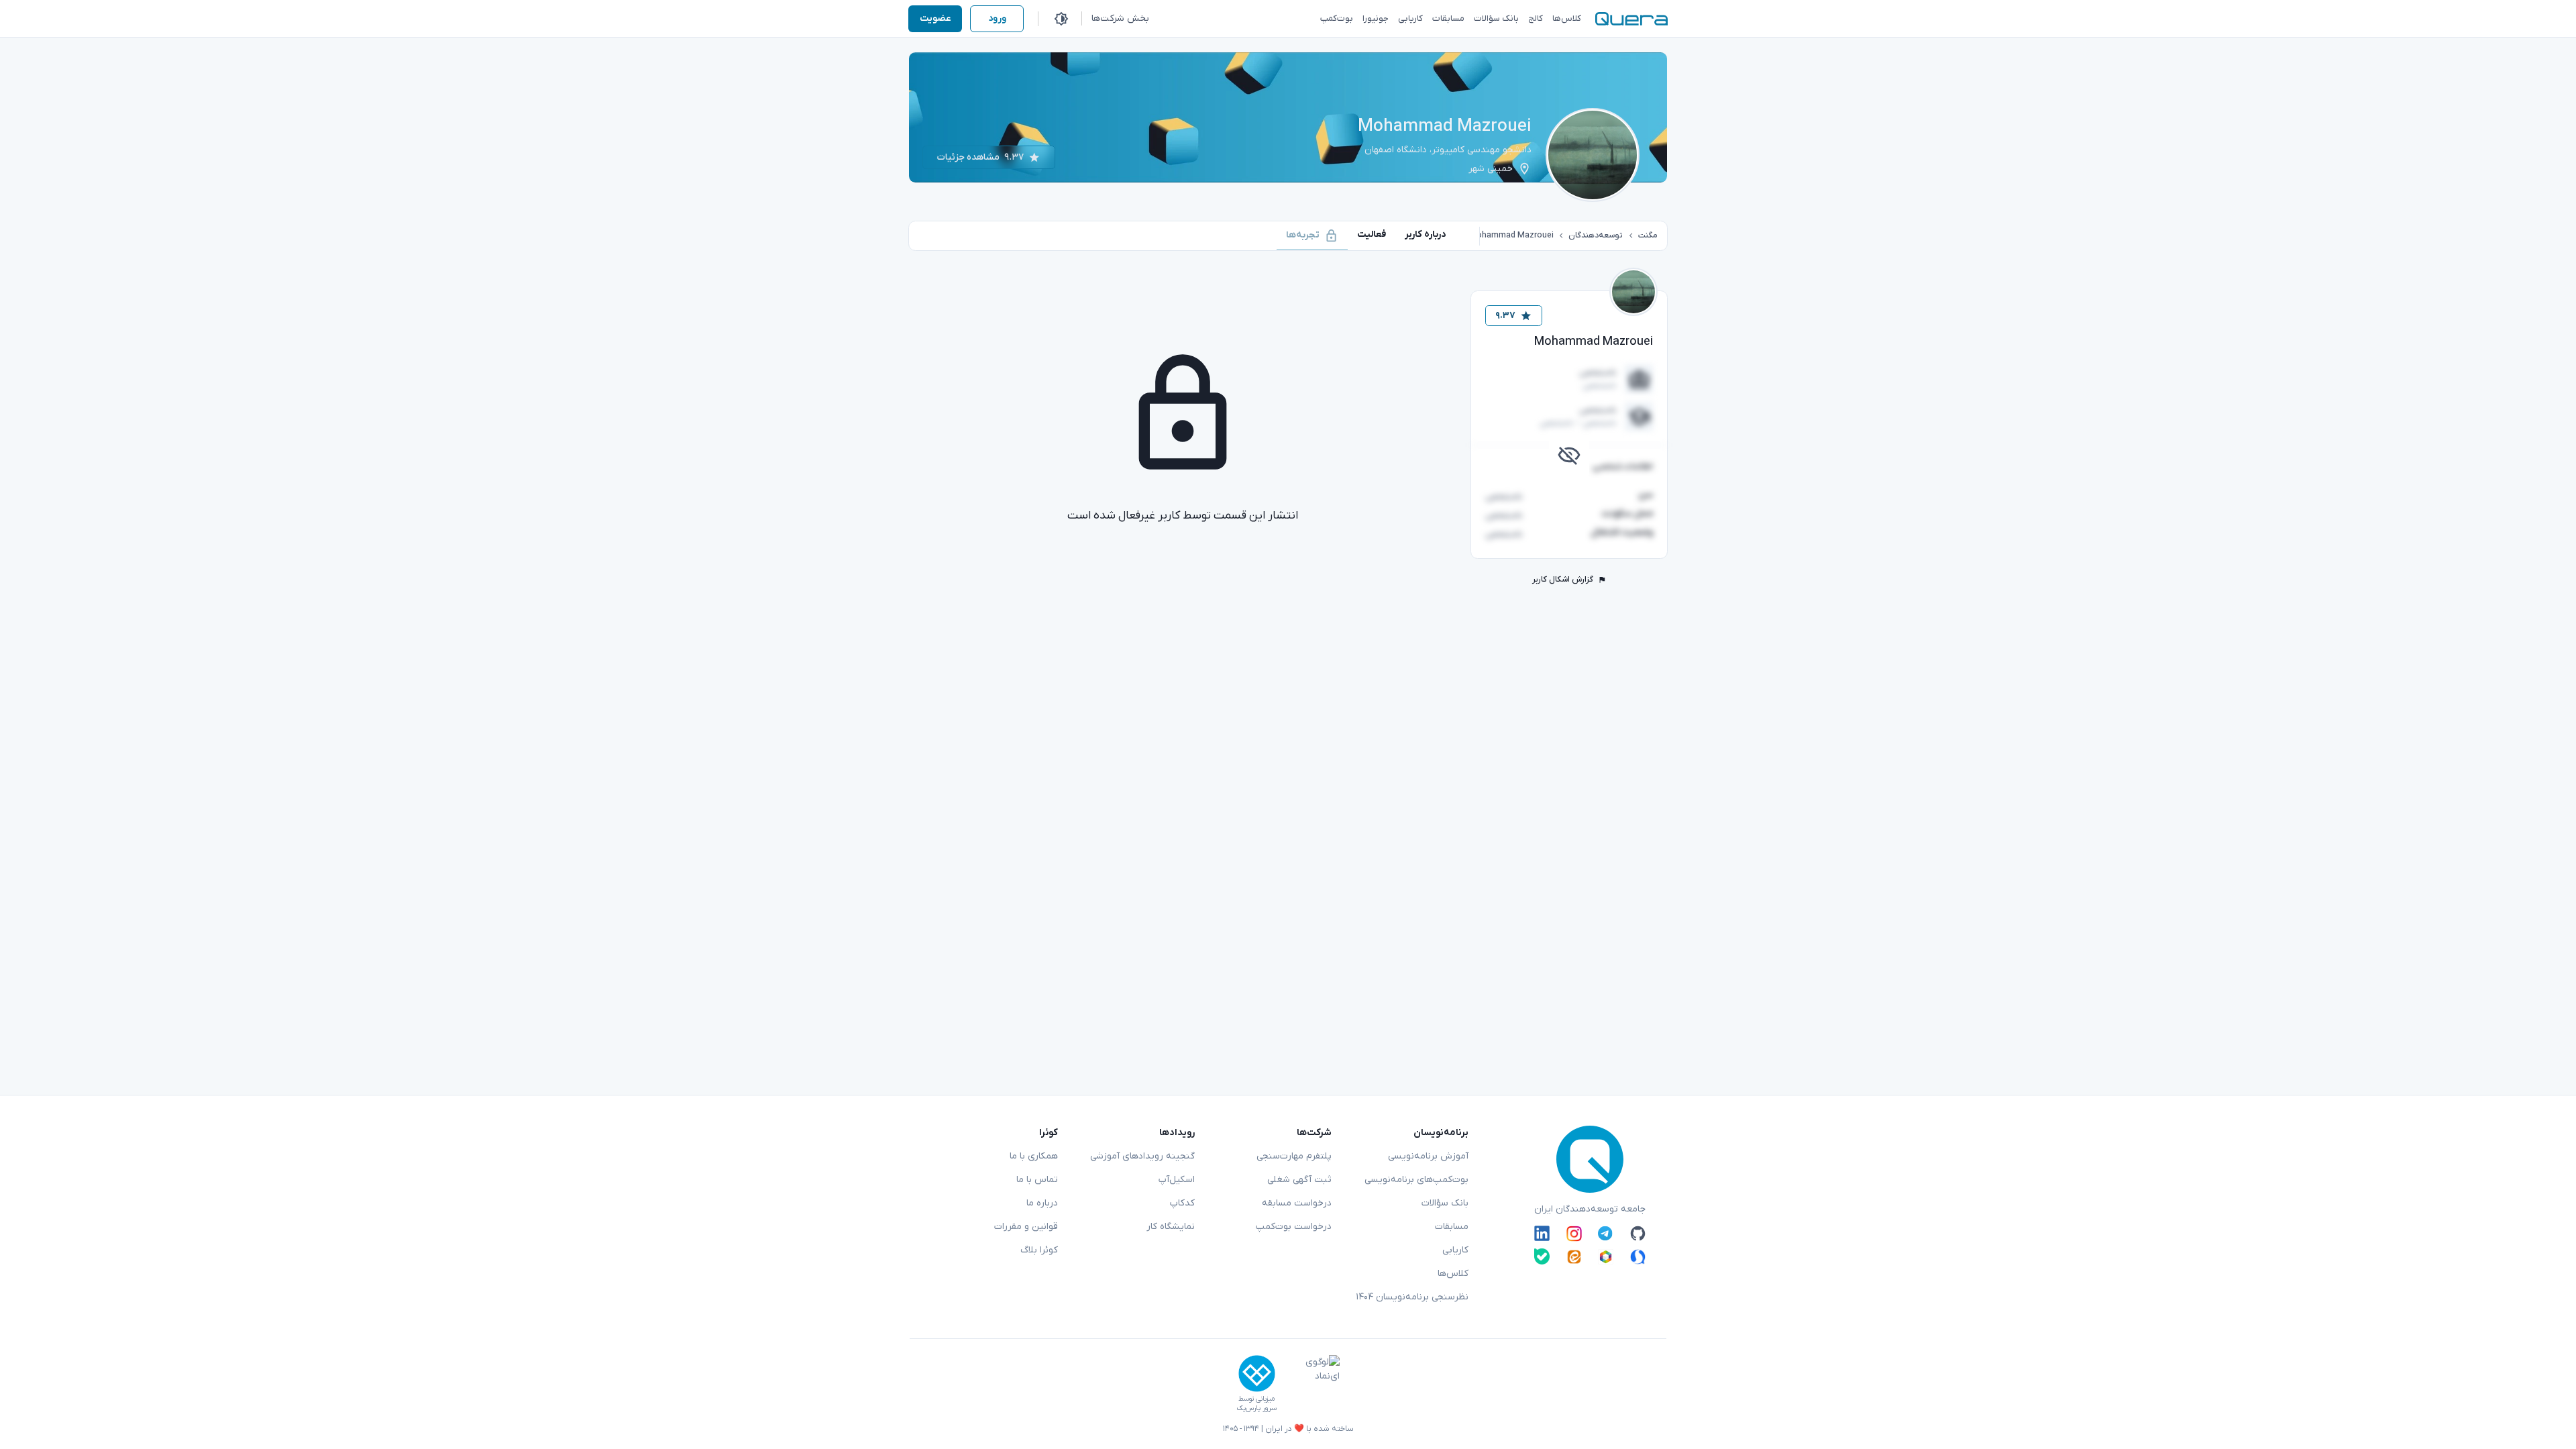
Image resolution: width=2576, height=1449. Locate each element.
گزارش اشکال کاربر (1563, 580)
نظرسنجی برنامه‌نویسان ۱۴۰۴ (1412, 1297)
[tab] (1426, 234)
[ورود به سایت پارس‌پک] (1257, 1374)
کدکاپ (1182, 1203)
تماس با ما (1037, 1180)
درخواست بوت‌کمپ (1294, 1227)
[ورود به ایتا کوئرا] (1574, 1256)
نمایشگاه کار (1171, 1227)
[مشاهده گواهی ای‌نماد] (1313, 1384)
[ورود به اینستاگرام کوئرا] (1574, 1234)
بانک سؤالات (1445, 1203)
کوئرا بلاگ (1039, 1250)
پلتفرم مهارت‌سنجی (1294, 1156)
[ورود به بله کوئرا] (1542, 1256)
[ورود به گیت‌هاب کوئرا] (1638, 1234)
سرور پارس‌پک (1256, 1408)
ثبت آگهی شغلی (1299, 1180)
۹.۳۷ (1505, 316)
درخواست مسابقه (1297, 1203)
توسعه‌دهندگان (1596, 235)
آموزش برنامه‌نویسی (1428, 1156)
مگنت (1648, 235)
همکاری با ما (1034, 1156)
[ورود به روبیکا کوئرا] (1606, 1256)
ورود (997, 18)
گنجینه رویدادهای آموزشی (1142, 1156)
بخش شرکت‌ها (1120, 18)
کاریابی (1455, 1250)
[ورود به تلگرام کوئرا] (1606, 1234)
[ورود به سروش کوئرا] (1638, 1256)
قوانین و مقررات (1026, 1227)
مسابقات (1452, 1227)
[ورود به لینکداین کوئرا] (1542, 1234)
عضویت (935, 18)
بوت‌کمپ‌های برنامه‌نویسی (1416, 1180)
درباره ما (1042, 1203)
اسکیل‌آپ (1177, 1180)
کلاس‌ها (1453, 1274)
